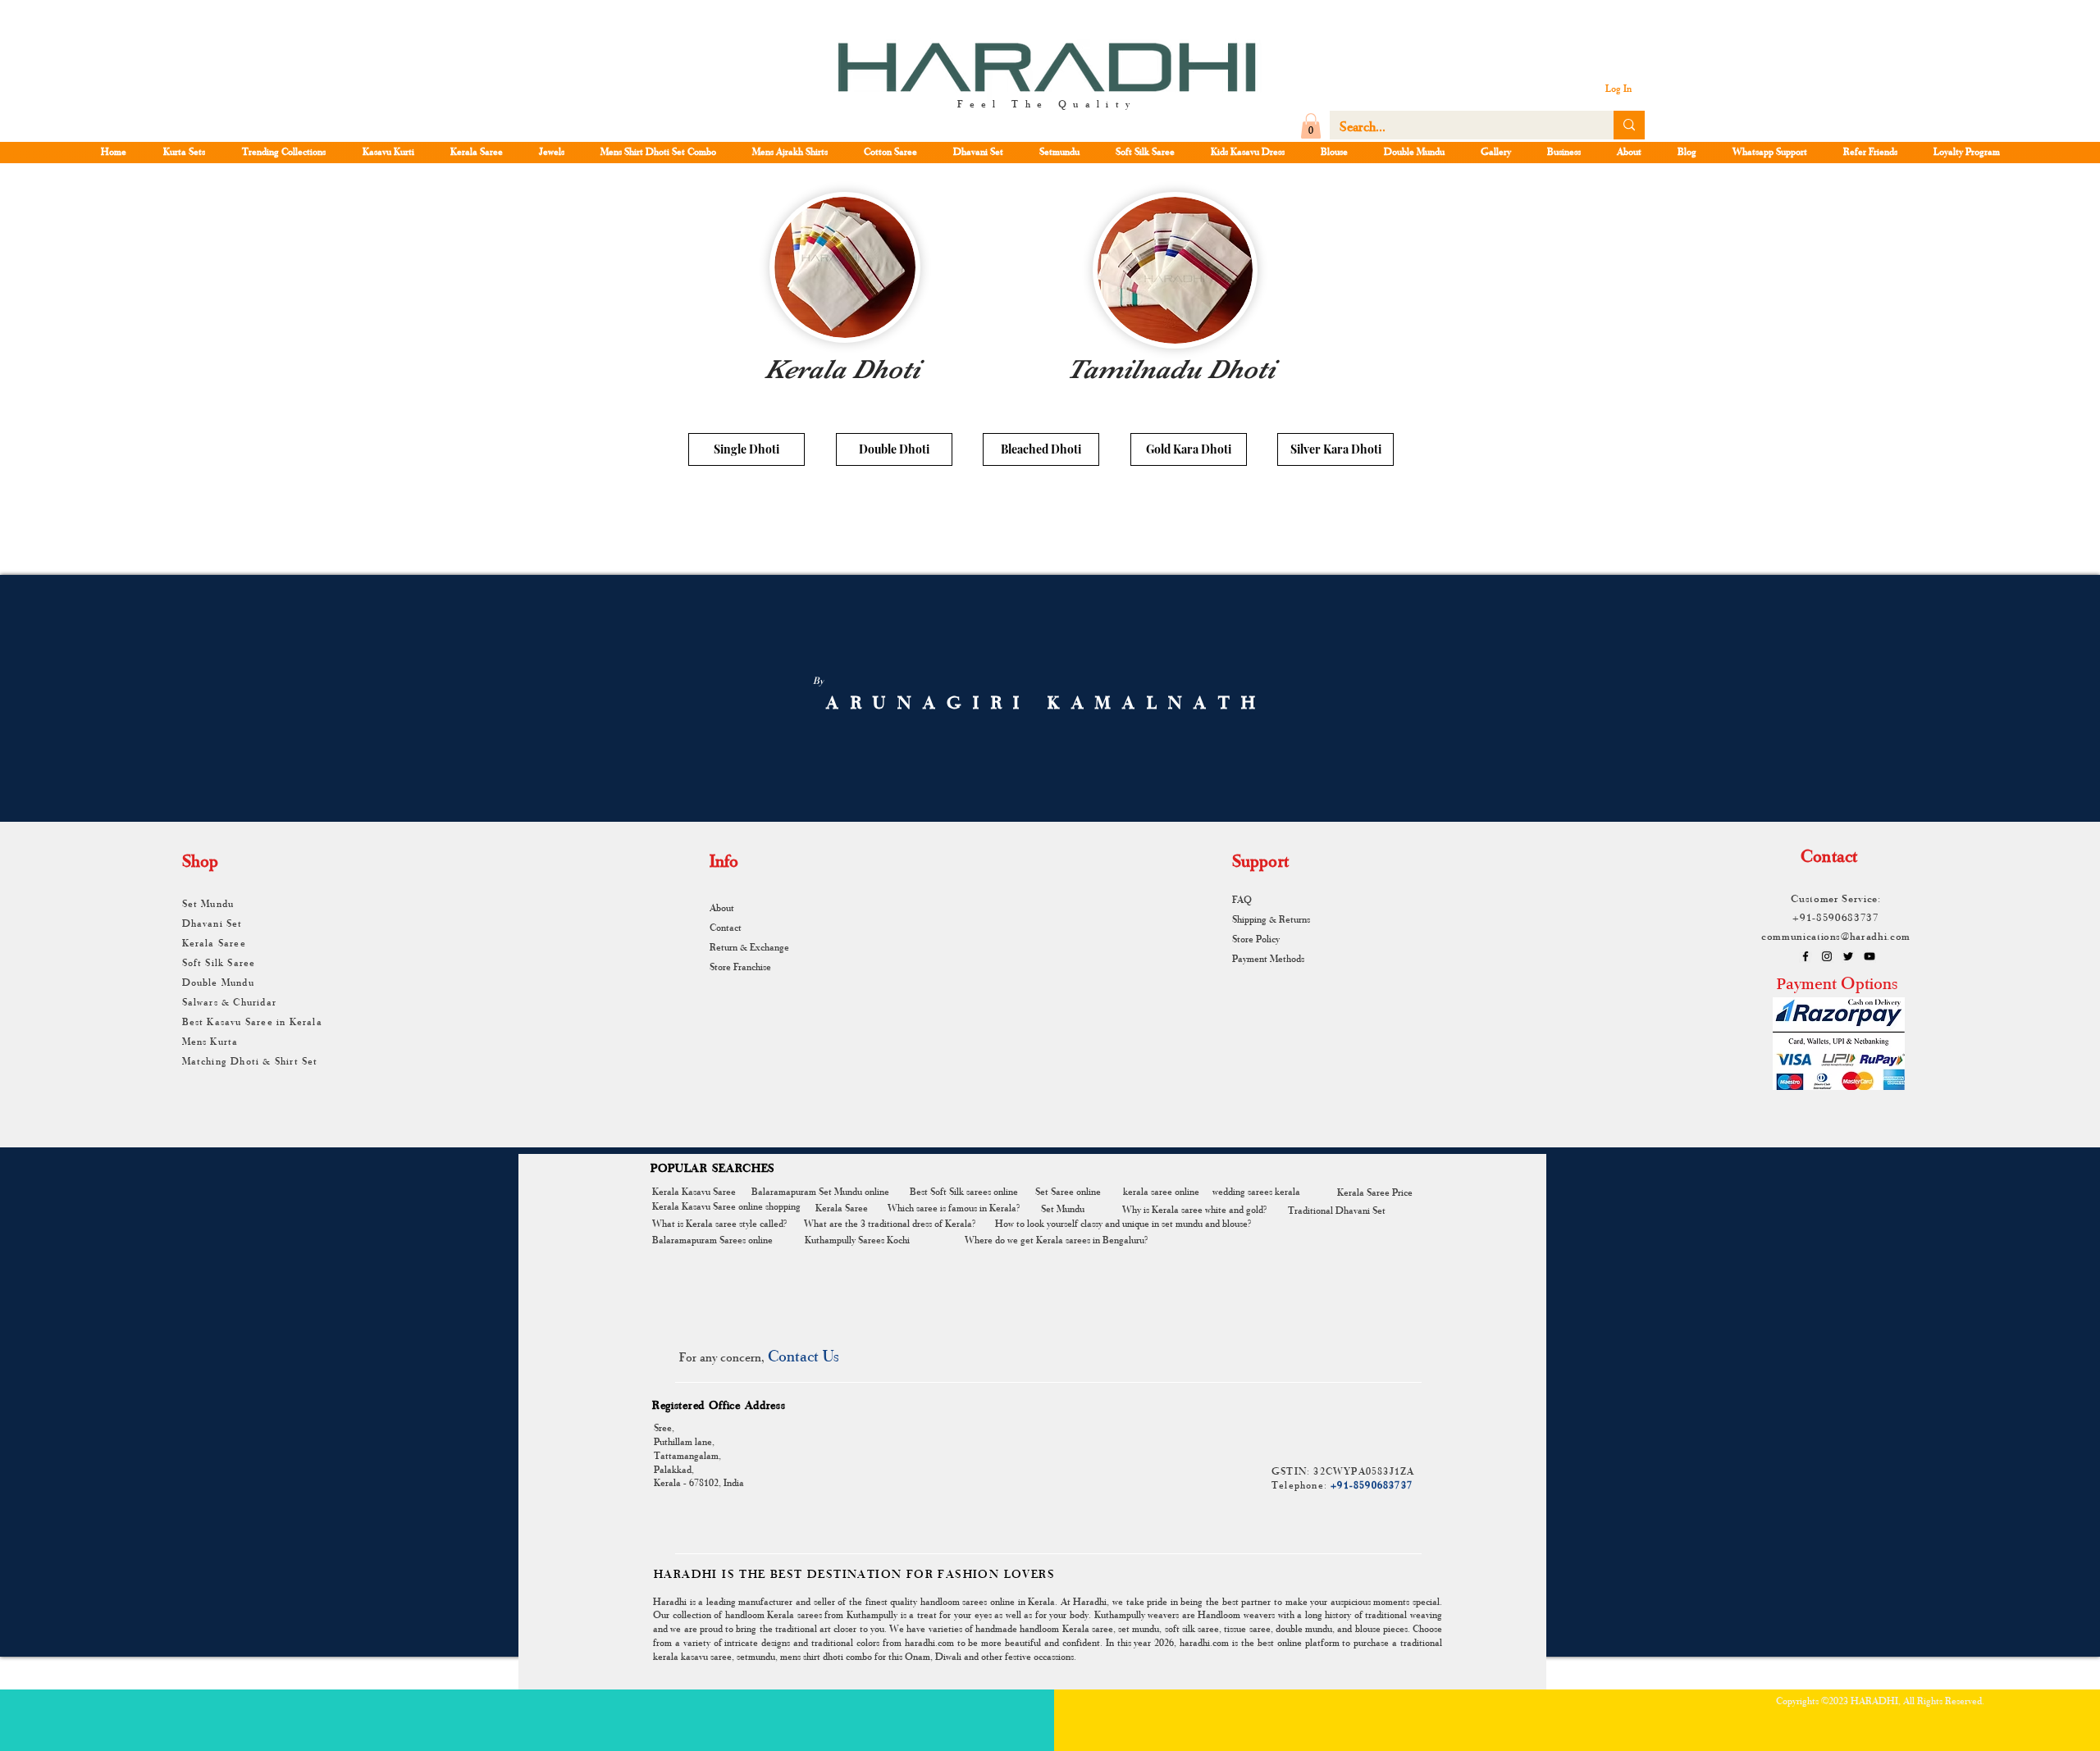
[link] (1311, 126)
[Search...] (1629, 125)
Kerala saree (1088, 1628)
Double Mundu (218, 982)
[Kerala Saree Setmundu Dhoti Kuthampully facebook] (1806, 956)
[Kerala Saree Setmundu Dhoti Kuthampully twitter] (1848, 956)
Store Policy (1256, 938)
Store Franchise (740, 966)
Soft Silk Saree (219, 962)
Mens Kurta (210, 1041)
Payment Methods (1268, 958)
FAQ (1242, 899)
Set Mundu (208, 903)
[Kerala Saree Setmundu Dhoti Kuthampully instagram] (1827, 956)
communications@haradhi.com (1836, 935)
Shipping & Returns (1271, 919)
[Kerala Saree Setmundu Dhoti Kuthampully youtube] (1869, 956)
